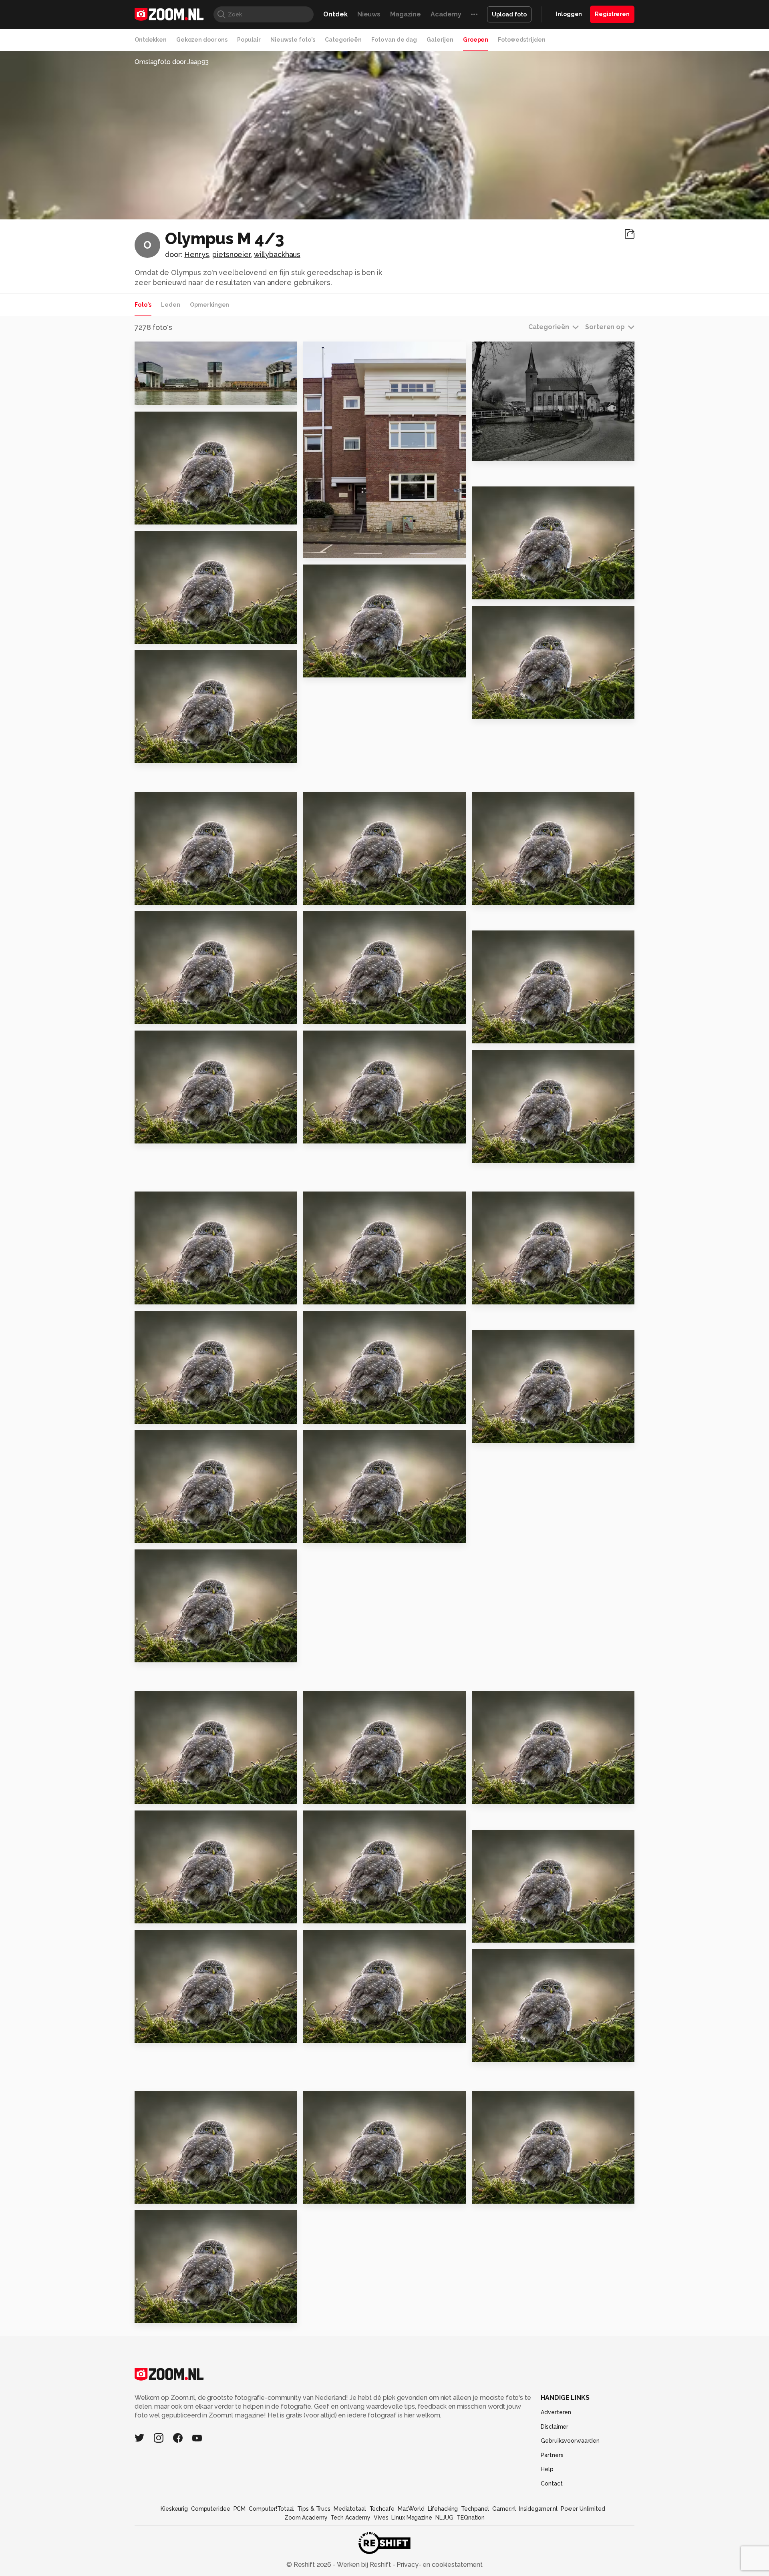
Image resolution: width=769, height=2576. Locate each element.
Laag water (327, 2033)
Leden (170, 305)
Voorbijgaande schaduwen (352, 1014)
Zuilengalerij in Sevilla (346, 1295)
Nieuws (369, 14)
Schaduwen (159, 1014)
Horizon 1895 (161, 2033)
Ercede (163, 421)
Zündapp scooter (506, 2052)
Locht (317, 1414)
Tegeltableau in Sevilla (179, 1414)
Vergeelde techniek (342, 1533)
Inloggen (569, 14)
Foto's (143, 305)
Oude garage (161, 1533)
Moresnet (492, 1794)
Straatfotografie (505, 1933)
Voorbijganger (501, 895)
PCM (240, 2509)
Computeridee (211, 2509)
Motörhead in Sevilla (174, 754)
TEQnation (471, 2518)
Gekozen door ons (202, 40)
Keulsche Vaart (502, 590)
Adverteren (556, 2412)
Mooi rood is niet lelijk (177, 1295)
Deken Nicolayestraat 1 (348, 548)
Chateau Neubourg (172, 1653)
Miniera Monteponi (340, 895)
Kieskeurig (174, 2509)
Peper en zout (500, 2194)
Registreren (612, 14)
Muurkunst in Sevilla (342, 668)
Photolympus (172, 351)
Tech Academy (350, 2518)
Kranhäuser (158, 396)
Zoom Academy (306, 2518)
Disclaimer (555, 2427)
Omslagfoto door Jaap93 (172, 62)
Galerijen (440, 40)
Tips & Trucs (314, 2509)
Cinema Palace (333, 2194)
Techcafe (382, 2509)
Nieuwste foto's (293, 40)
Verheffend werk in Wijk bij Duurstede (184, 1794)
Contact (552, 2484)
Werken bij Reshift (364, 2565)
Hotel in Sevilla (502, 1295)
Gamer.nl (504, 2509)
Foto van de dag (394, 40)
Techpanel (475, 2509)
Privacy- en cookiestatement (439, 2565)
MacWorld (411, 2509)
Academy (446, 14)
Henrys (196, 254)
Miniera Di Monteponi (513, 1433)
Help (547, 2469)
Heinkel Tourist (333, 1914)
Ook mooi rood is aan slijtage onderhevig (184, 1134)
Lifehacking (443, 2509)
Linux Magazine (412, 2518)
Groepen (476, 40)
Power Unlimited (583, 2509)
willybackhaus (277, 254)
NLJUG (444, 2518)
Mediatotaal (350, 2509)
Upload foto (509, 14)
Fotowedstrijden (521, 40)
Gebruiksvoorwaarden (570, 2441)
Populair (249, 40)
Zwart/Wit (157, 634)
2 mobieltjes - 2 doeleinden (184, 895)
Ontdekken (151, 40)
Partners (552, 2455)
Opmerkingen (210, 305)
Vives (381, 2518)
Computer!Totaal (271, 2509)
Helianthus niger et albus (182, 515)
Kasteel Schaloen (169, 2313)
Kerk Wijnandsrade (509, 451)
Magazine (406, 14)
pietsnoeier (232, 254)
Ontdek (335, 14)
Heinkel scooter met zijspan (184, 1914)
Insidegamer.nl (538, 2509)
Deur (315, 1794)
